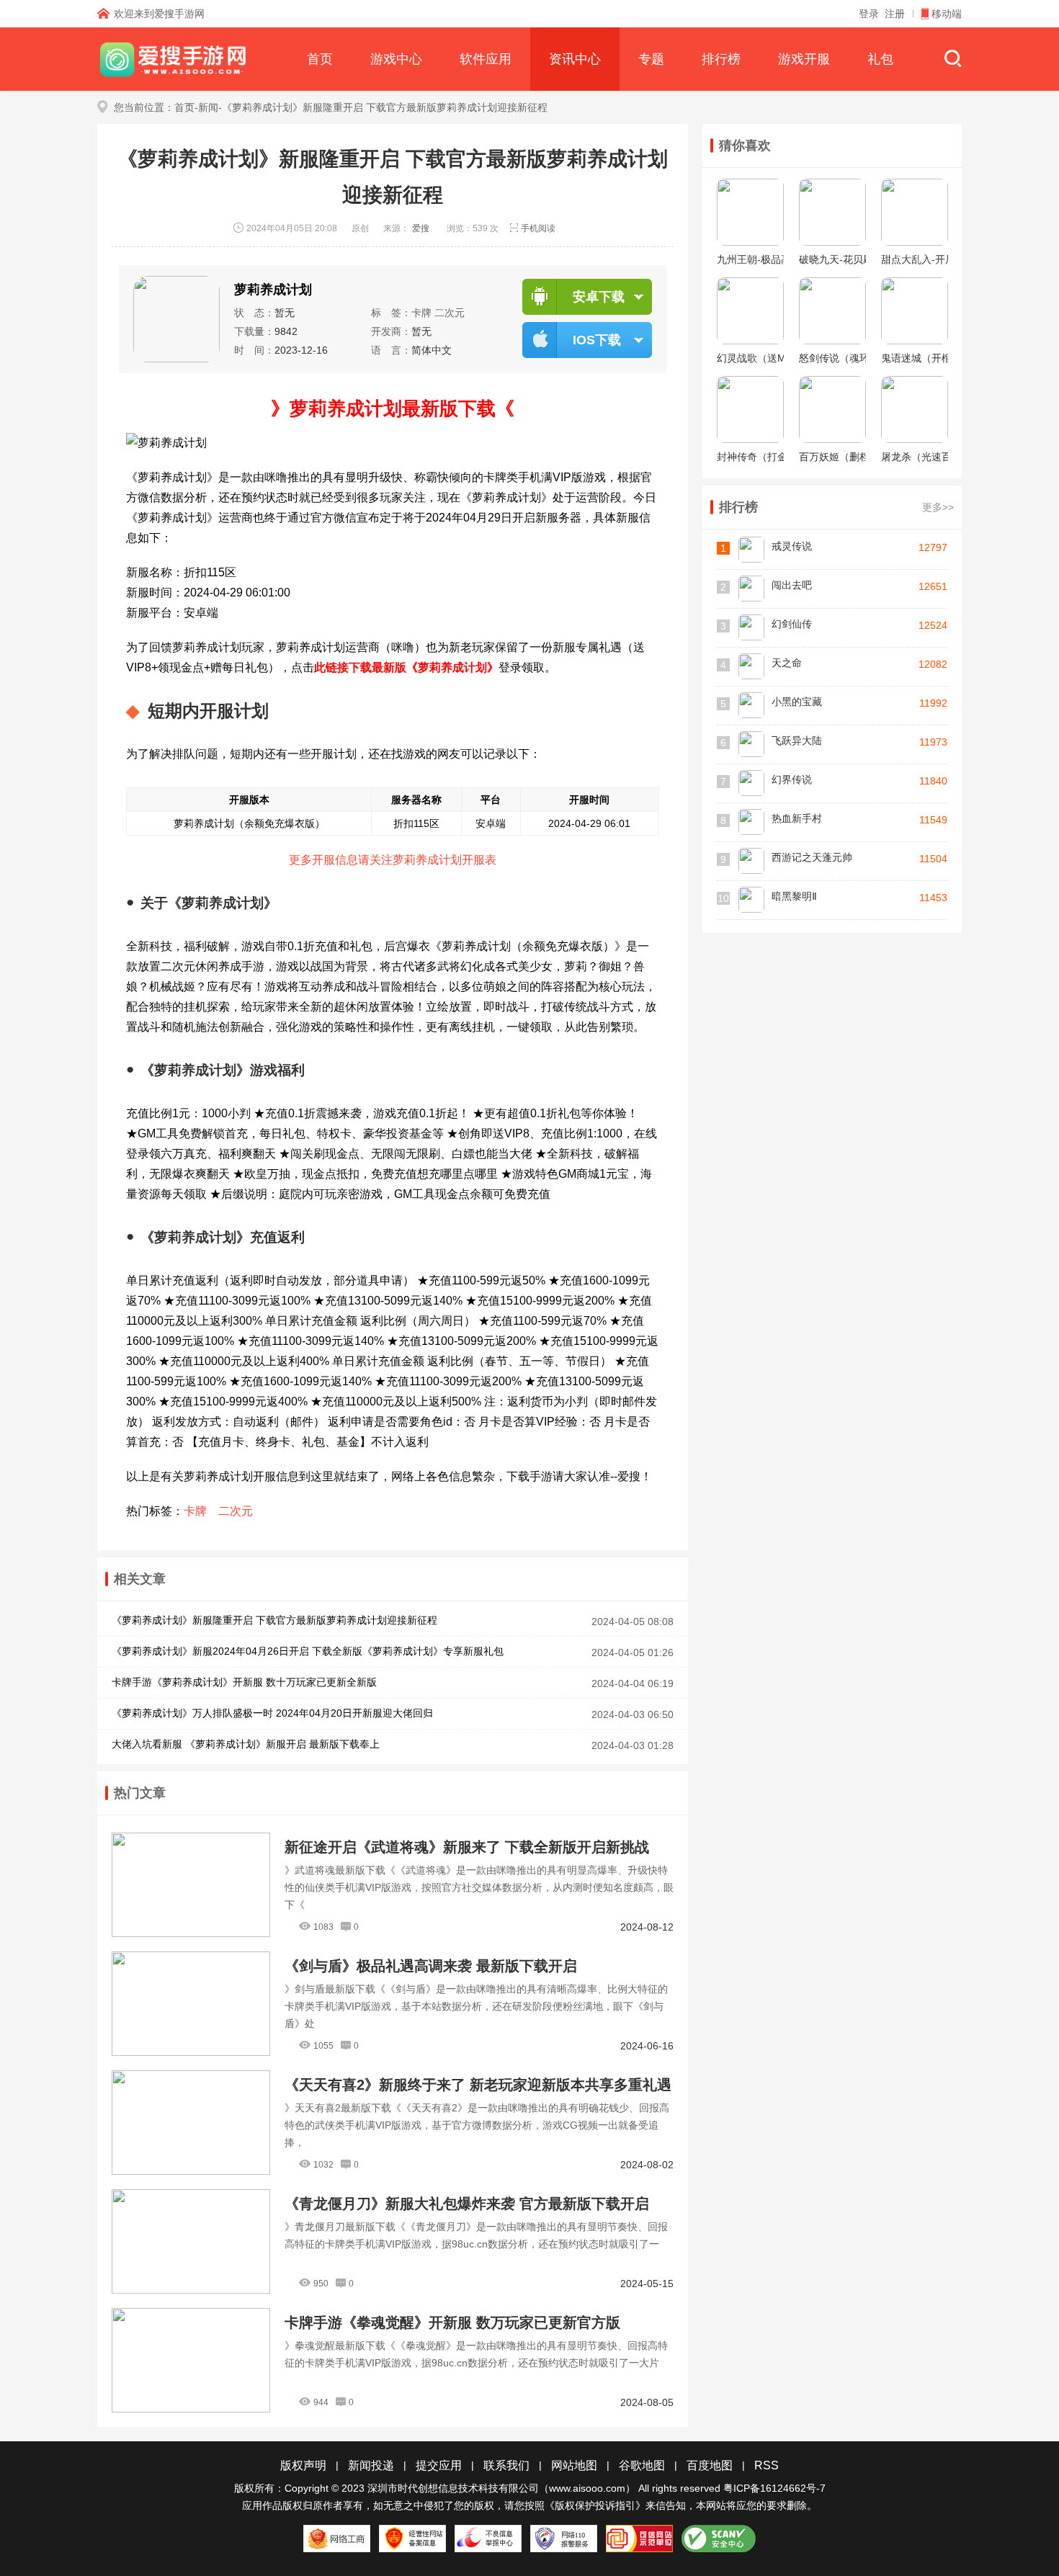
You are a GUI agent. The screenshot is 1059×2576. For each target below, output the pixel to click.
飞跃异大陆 (797, 741)
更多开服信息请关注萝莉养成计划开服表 (393, 860)
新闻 (208, 107)
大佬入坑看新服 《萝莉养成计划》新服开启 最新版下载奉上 (246, 1744)
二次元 (450, 313)
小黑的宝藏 (797, 702)
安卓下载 (599, 297)
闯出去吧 (792, 585)
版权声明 (303, 2465)
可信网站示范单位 (639, 2539)
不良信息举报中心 (488, 2539)
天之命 (787, 663)
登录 (869, 14)
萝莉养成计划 (273, 290)
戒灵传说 (792, 546)
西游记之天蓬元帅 (812, 857)
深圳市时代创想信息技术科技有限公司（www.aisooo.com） (501, 2488)
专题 (651, 59)
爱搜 (421, 228)
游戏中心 (396, 59)
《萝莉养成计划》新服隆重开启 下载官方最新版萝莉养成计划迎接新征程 (274, 1620)
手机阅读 (538, 228)
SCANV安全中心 (719, 2539)
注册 (895, 14)
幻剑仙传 (792, 624)
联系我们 (506, 2465)
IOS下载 (597, 340)
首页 (320, 59)
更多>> (938, 507)
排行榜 (721, 59)
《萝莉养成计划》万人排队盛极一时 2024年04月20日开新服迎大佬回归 (272, 1713)
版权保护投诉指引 (595, 2505)
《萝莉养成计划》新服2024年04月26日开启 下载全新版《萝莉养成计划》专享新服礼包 (308, 1651)
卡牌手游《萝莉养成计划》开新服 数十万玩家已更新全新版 (244, 1682)
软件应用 (486, 59)
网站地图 (574, 2465)
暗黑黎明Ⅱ (794, 896)
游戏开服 (804, 59)
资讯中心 (575, 59)
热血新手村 (797, 818)
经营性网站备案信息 (412, 2539)
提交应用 (439, 2465)
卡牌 (421, 313)
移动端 (947, 14)
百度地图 (710, 2465)
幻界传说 (792, 779)
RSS (767, 2465)
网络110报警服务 (564, 2539)
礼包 (880, 59)
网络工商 (337, 2539)
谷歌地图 (642, 2465)
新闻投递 (371, 2465)
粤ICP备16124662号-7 (774, 2488)
